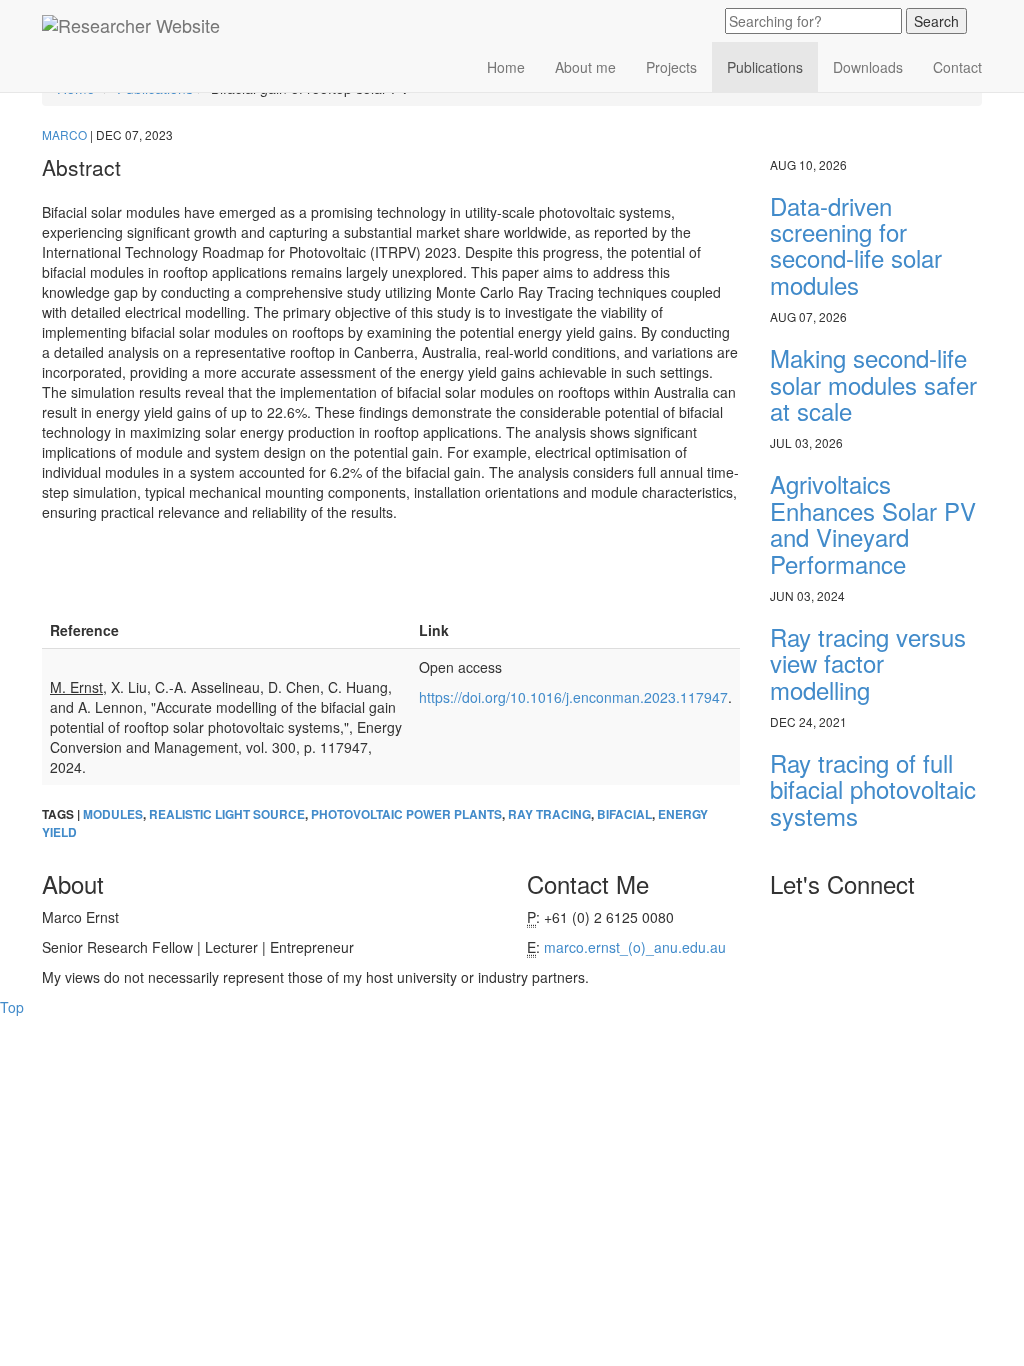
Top (12, 1007)
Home (506, 67)
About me (585, 67)
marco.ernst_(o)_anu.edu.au (635, 947)
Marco (66, 134)
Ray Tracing (549, 814)
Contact (957, 67)
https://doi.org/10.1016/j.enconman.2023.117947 (573, 697)
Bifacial (624, 814)
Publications (765, 67)
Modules (113, 814)
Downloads (868, 67)
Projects (671, 67)
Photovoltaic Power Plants (406, 814)
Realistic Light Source (227, 814)
